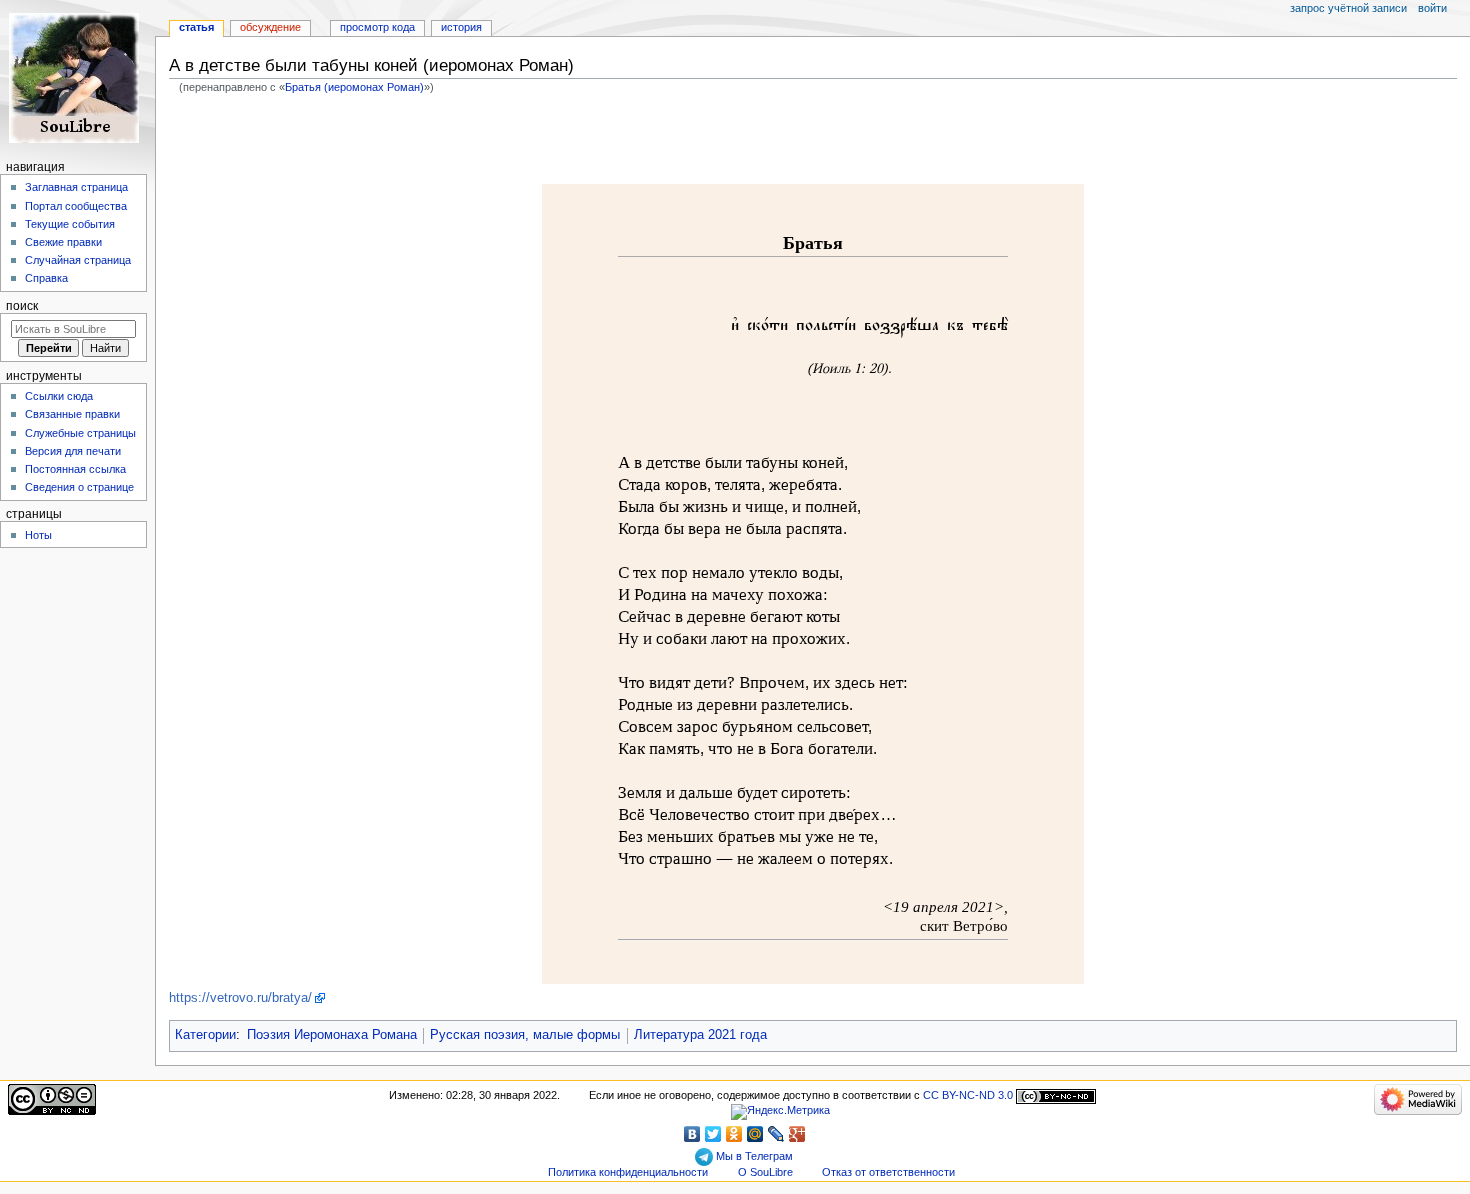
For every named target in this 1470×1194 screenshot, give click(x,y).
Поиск (22, 306)
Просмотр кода (377, 27)
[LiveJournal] (776, 1134)
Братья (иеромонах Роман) (354, 87)
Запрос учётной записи (1348, 8)
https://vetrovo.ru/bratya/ (240, 998)
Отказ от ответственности (888, 1172)
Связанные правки (72, 414)
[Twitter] (713, 1134)
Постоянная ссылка (75, 469)
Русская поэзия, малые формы (525, 1035)
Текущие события (70, 224)
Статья (196, 27)
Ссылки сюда (59, 396)
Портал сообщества (76, 206)
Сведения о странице (79, 487)
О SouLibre (765, 1172)
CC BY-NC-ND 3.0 (968, 1095)
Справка (46, 278)
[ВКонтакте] (692, 1134)
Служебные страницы (80, 433)
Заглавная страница (76, 187)
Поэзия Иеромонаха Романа (332, 1035)
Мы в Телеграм (753, 1156)
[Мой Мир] (755, 1134)
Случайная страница (78, 260)
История (461, 27)
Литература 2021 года (700, 1035)
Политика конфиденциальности (628, 1172)
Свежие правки (63, 242)
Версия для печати (73, 451)
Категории (205, 1035)
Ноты (38, 535)
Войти (1432, 8)
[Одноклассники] (734, 1134)
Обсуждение (270, 27)
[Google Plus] (797, 1134)
